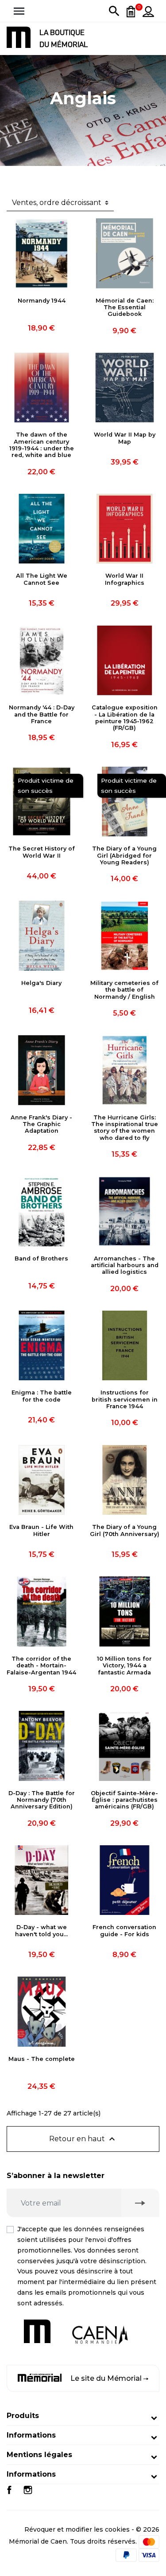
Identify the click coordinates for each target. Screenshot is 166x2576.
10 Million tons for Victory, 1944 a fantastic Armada (124, 1666)
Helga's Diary (41, 983)
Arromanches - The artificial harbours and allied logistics (125, 1265)
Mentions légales (39, 2455)
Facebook (9, 2490)
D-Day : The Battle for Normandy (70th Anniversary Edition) (42, 1800)
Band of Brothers (41, 1258)
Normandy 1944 (42, 301)
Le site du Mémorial (106, 2378)
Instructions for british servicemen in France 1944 (125, 1399)
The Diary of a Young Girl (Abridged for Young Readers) (124, 855)
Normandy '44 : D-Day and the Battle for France (42, 714)
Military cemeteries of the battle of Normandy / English (124, 990)
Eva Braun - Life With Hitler (41, 1530)
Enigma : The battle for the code (42, 1396)
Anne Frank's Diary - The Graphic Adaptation (41, 1124)
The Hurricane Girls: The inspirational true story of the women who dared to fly (125, 1128)
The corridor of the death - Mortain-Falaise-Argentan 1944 (41, 1666)
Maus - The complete (42, 2059)
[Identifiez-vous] (148, 11)
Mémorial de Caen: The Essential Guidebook (125, 307)
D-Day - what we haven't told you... (41, 1930)
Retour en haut (83, 2139)
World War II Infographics (125, 579)
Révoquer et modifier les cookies (77, 2529)
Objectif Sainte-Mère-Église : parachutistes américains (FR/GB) (124, 1800)
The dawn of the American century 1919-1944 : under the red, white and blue (42, 445)
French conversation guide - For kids (124, 1930)
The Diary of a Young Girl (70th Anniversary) (125, 1530)
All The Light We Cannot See (42, 579)
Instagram (28, 2490)
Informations (31, 2435)
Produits (23, 2416)
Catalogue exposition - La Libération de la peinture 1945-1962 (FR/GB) (125, 718)
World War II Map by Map (125, 438)
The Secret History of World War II (42, 852)
